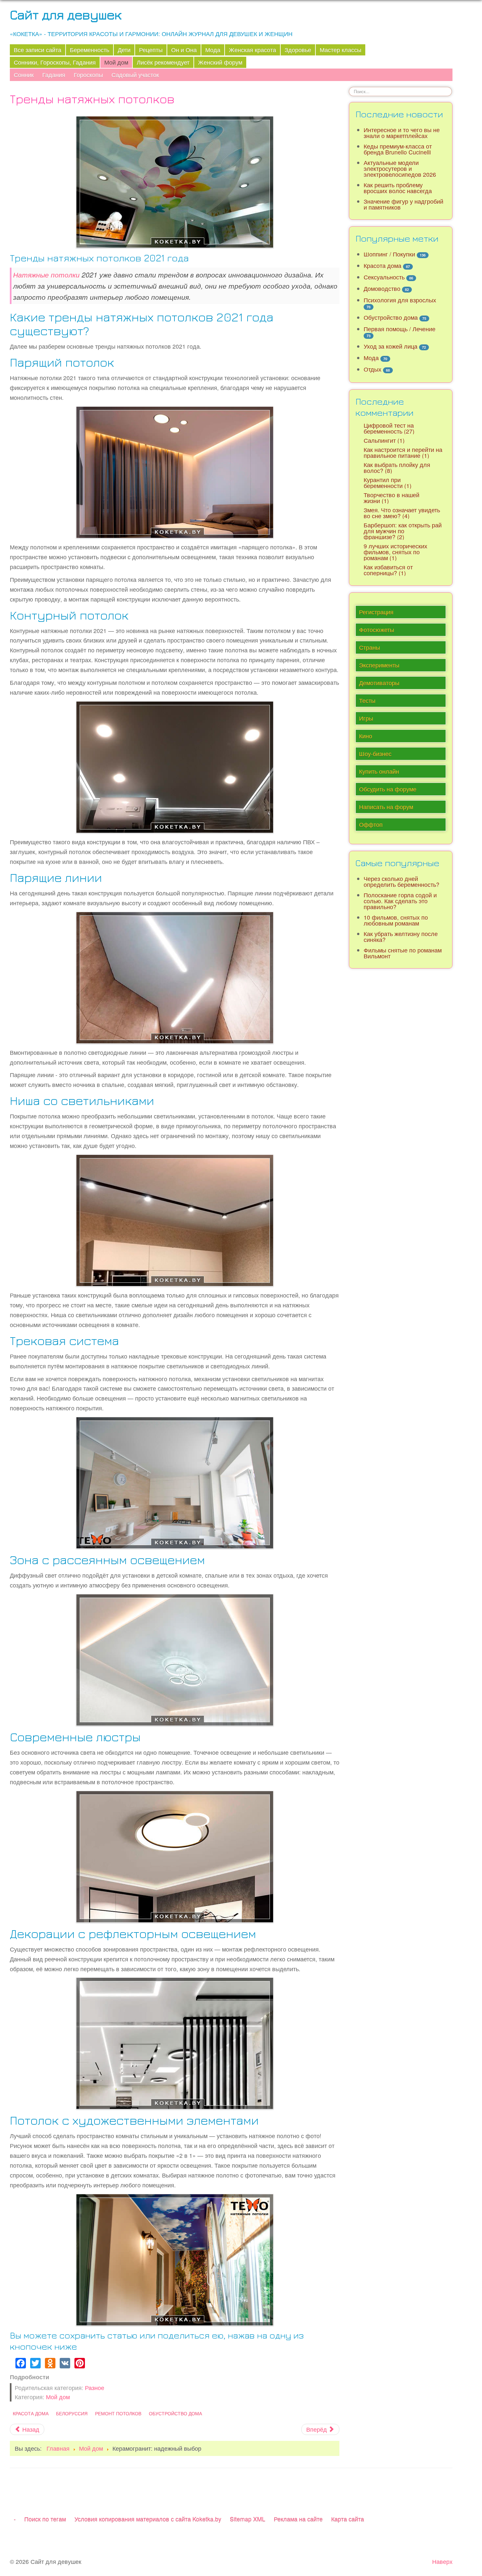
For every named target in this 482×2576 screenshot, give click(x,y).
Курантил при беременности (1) (388, 483)
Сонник (24, 75)
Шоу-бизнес (375, 754)
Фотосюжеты (377, 630)
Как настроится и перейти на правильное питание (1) (403, 452)
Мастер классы (341, 50)
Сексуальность (384, 277)
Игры (366, 718)
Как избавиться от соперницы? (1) (388, 570)
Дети (124, 50)
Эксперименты (379, 665)
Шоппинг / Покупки (389, 254)
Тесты (367, 700)
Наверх (442, 2561)
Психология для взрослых (400, 300)
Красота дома (31, 2413)
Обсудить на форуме (388, 789)
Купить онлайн (379, 771)
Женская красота (252, 50)
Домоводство (382, 288)
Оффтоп (371, 824)
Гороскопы (88, 75)
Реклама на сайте (298, 2519)
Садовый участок (135, 75)
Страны (370, 647)
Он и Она (184, 50)
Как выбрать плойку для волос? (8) (397, 468)
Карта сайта (348, 2519)
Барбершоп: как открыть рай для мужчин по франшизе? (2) (403, 531)
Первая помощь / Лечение (400, 329)
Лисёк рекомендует (163, 62)
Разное (95, 2388)
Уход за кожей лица (391, 346)
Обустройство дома (175, 2413)
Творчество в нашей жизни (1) (392, 498)
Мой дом (116, 62)
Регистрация (376, 612)
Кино (366, 736)
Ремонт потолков (118, 2413)
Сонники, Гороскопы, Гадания (55, 62)
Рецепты (151, 50)
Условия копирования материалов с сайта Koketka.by (148, 2519)
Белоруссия (72, 2413)
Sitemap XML (248, 2519)
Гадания (54, 75)
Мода (213, 50)
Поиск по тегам (45, 2519)
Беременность (90, 50)
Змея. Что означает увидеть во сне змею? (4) (402, 513)
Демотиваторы (379, 683)
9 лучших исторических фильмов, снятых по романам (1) (395, 552)
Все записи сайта (38, 50)
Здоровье (298, 50)
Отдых (372, 369)
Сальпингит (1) (384, 440)
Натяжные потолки (46, 275)
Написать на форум (386, 807)
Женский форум (220, 62)
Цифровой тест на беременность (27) (389, 428)
